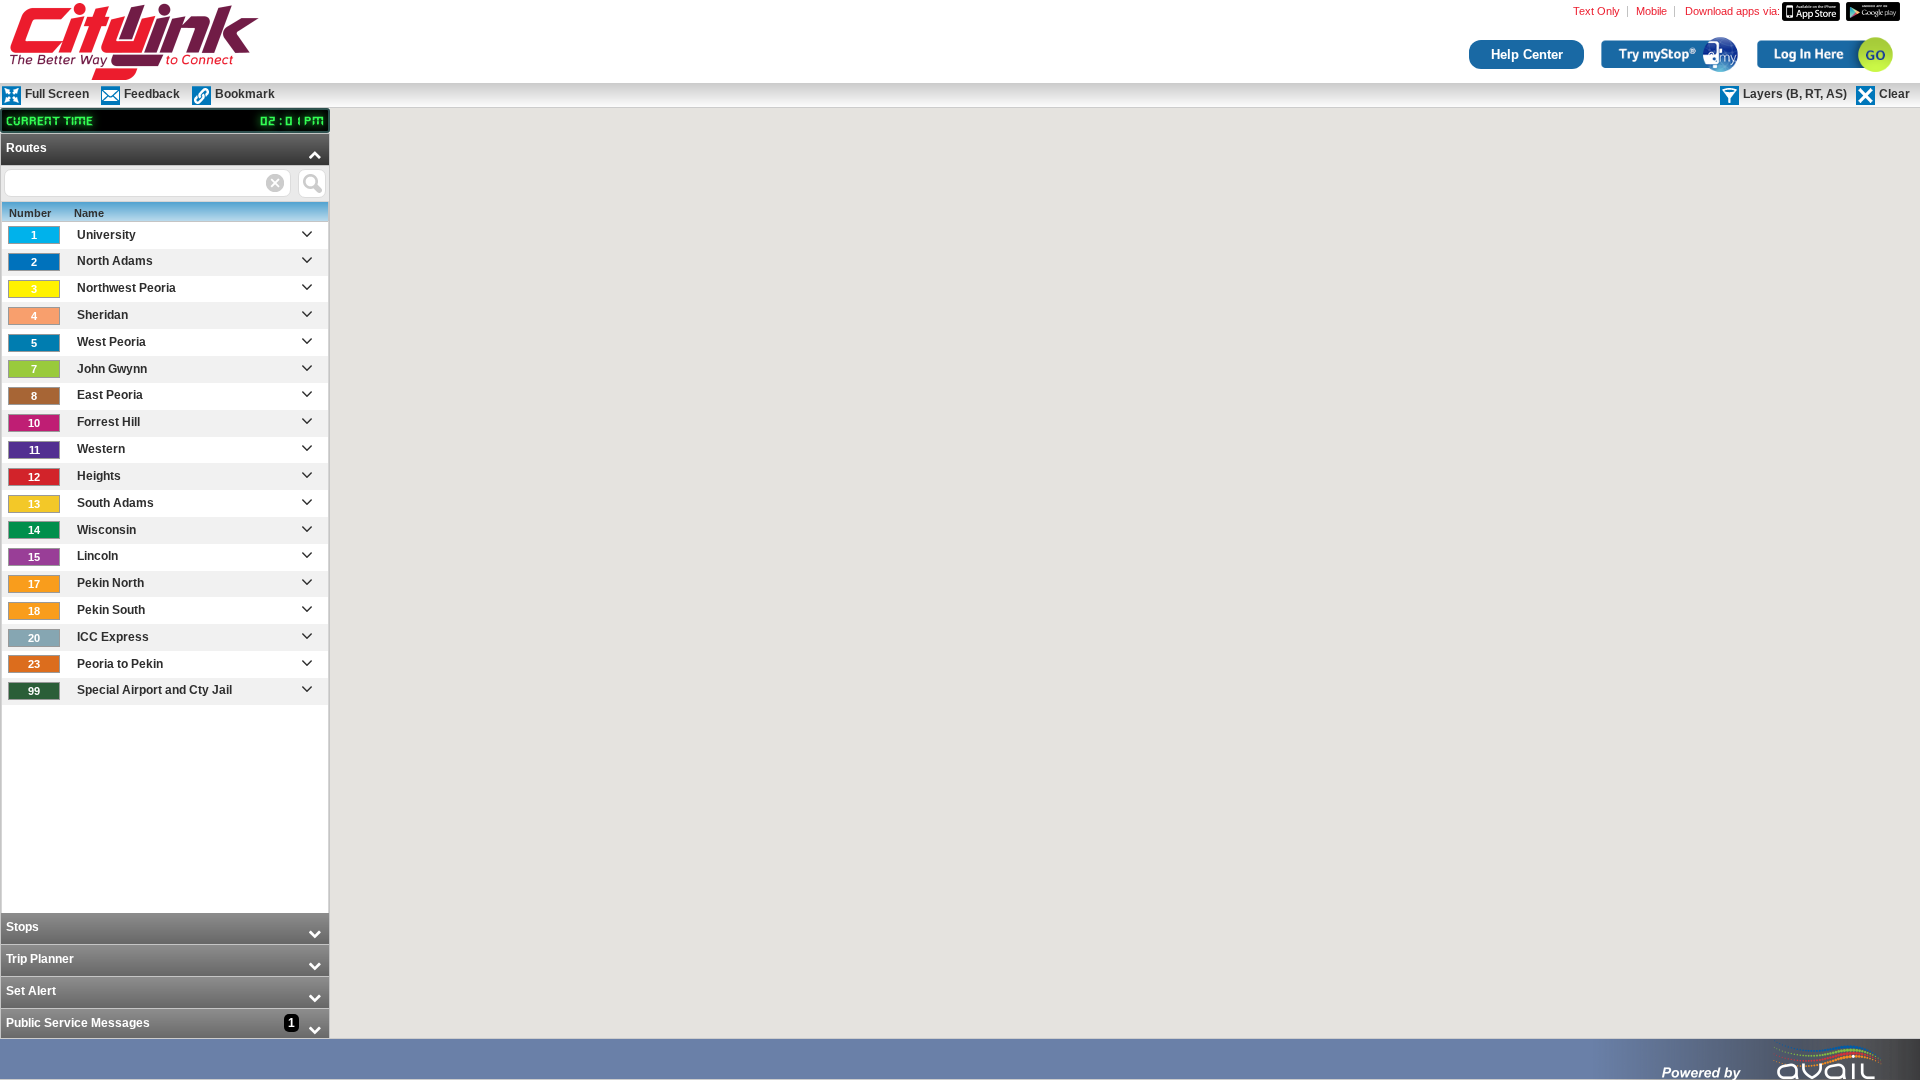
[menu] (165, 587)
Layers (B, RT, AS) (1795, 94)
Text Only (1596, 11)
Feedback (152, 94)
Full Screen (57, 94)
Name (89, 213)
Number (30, 213)
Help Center (1527, 54)
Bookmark (245, 94)
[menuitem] (165, 523)
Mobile (1651, 11)
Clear (1894, 94)
